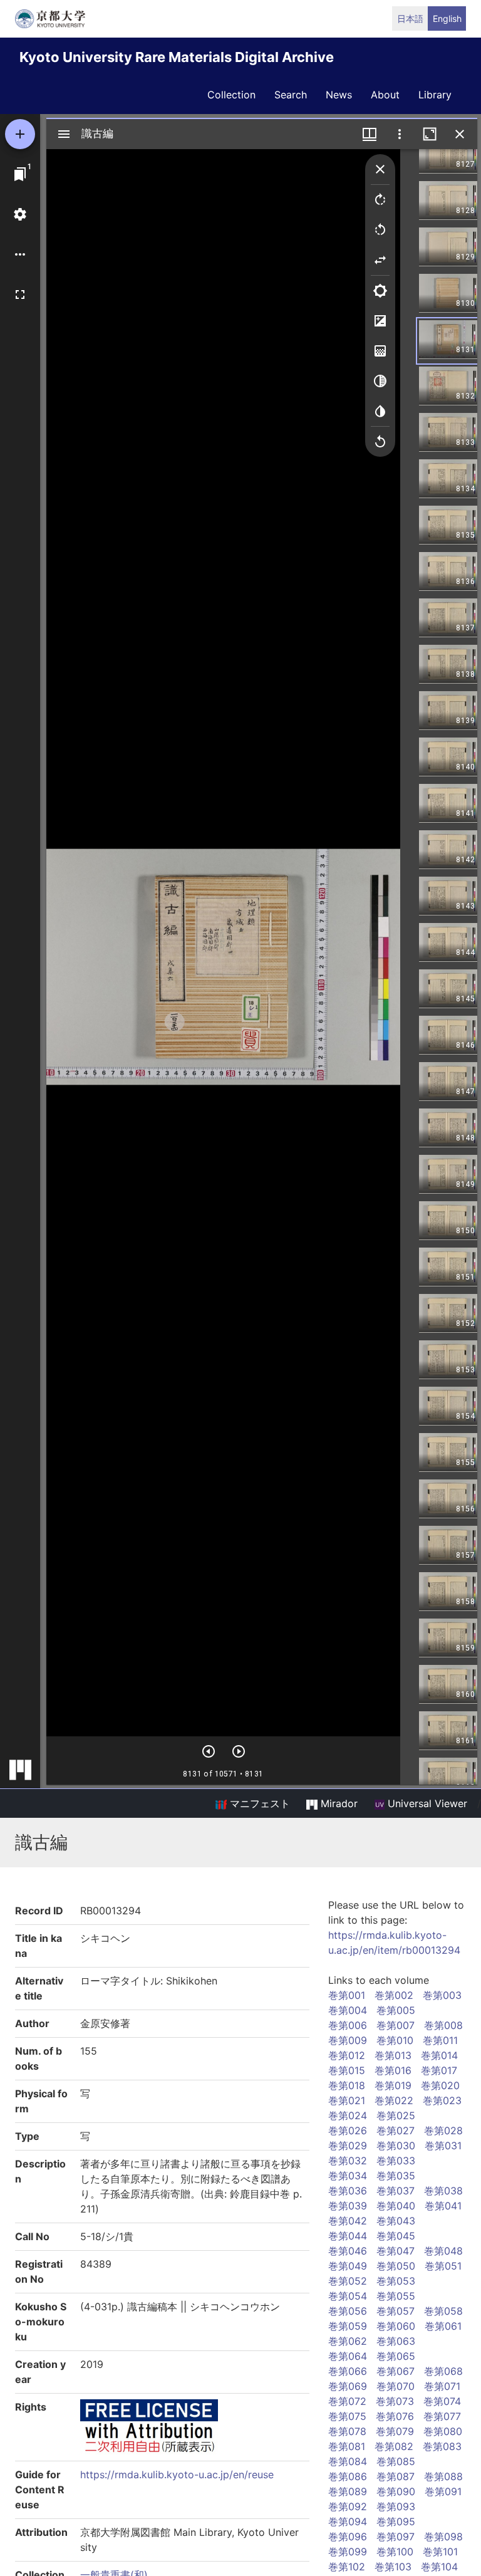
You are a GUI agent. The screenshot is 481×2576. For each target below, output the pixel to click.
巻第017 (439, 2070)
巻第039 (348, 2206)
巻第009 (348, 2040)
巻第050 (396, 2266)
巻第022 (394, 2100)
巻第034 (348, 2176)
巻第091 (443, 2491)
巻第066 (348, 2371)
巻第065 (396, 2356)
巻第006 (348, 2025)
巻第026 (348, 2130)
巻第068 (443, 2371)
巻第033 (396, 2161)
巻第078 (347, 2431)
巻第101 (440, 2552)
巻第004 (348, 2010)
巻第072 (347, 2401)
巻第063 (396, 2341)
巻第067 (396, 2371)
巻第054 (348, 2296)
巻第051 (443, 2266)
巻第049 (348, 2266)
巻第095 (396, 2521)
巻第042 (348, 2221)
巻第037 (396, 2191)
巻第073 (395, 2401)
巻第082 (394, 2446)
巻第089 (348, 2491)
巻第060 (396, 2326)
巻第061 (443, 2326)
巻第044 (348, 2236)
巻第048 (443, 2251)
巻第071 (442, 2386)
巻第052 (348, 2281)
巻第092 (348, 2506)
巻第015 (347, 2070)
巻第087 (396, 2476)
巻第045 (396, 2236)
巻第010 (395, 2040)
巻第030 (396, 2146)
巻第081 (347, 2446)
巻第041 (443, 2206)
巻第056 (348, 2311)
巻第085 (396, 2461)
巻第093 (396, 2506)
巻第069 (348, 2386)
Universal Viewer (426, 1803)
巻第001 (347, 1995)
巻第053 (396, 2281)
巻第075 (347, 2416)
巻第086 (348, 2476)
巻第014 (439, 2055)
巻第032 (348, 2161)
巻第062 (348, 2341)
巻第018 (347, 2085)
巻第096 (348, 2537)
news (339, 95)
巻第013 (393, 2055)
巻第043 (396, 2221)
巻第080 (443, 2431)
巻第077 (442, 2416)
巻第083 (442, 2446)
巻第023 (442, 2100)
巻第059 (348, 2326)
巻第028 (443, 2130)
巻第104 (439, 2567)
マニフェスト (258, 1803)
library (435, 95)
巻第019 (393, 2085)
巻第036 (348, 2191)
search (291, 95)
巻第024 (348, 2115)
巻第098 (443, 2537)
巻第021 (347, 2100)
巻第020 (440, 2085)
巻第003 (442, 1995)
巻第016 (393, 2070)
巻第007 (396, 2025)
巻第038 (443, 2191)
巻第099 (348, 2552)
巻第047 (396, 2251)
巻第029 (348, 2146)
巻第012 (347, 2055)
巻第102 (347, 2567)
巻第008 (443, 2025)
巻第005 (396, 2010)
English (447, 18)
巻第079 (395, 2431)
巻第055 (396, 2296)
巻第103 (393, 2567)
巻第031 (443, 2146)
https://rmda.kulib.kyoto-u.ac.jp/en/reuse (177, 2474)
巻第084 (348, 2461)
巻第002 (394, 1995)
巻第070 (396, 2386)
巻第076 (395, 2416)
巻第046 (348, 2251)
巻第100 (395, 2552)
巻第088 (443, 2476)
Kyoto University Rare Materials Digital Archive (177, 57)
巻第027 (396, 2130)
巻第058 (443, 2311)
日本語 (410, 18)
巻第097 (396, 2537)
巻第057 (396, 2311)
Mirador (338, 1803)
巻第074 (442, 2401)
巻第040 (396, 2206)
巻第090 (396, 2491)
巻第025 (396, 2115)
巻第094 (348, 2521)
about (385, 95)
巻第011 (440, 2040)
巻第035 (396, 2176)
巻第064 (348, 2356)
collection (231, 95)
